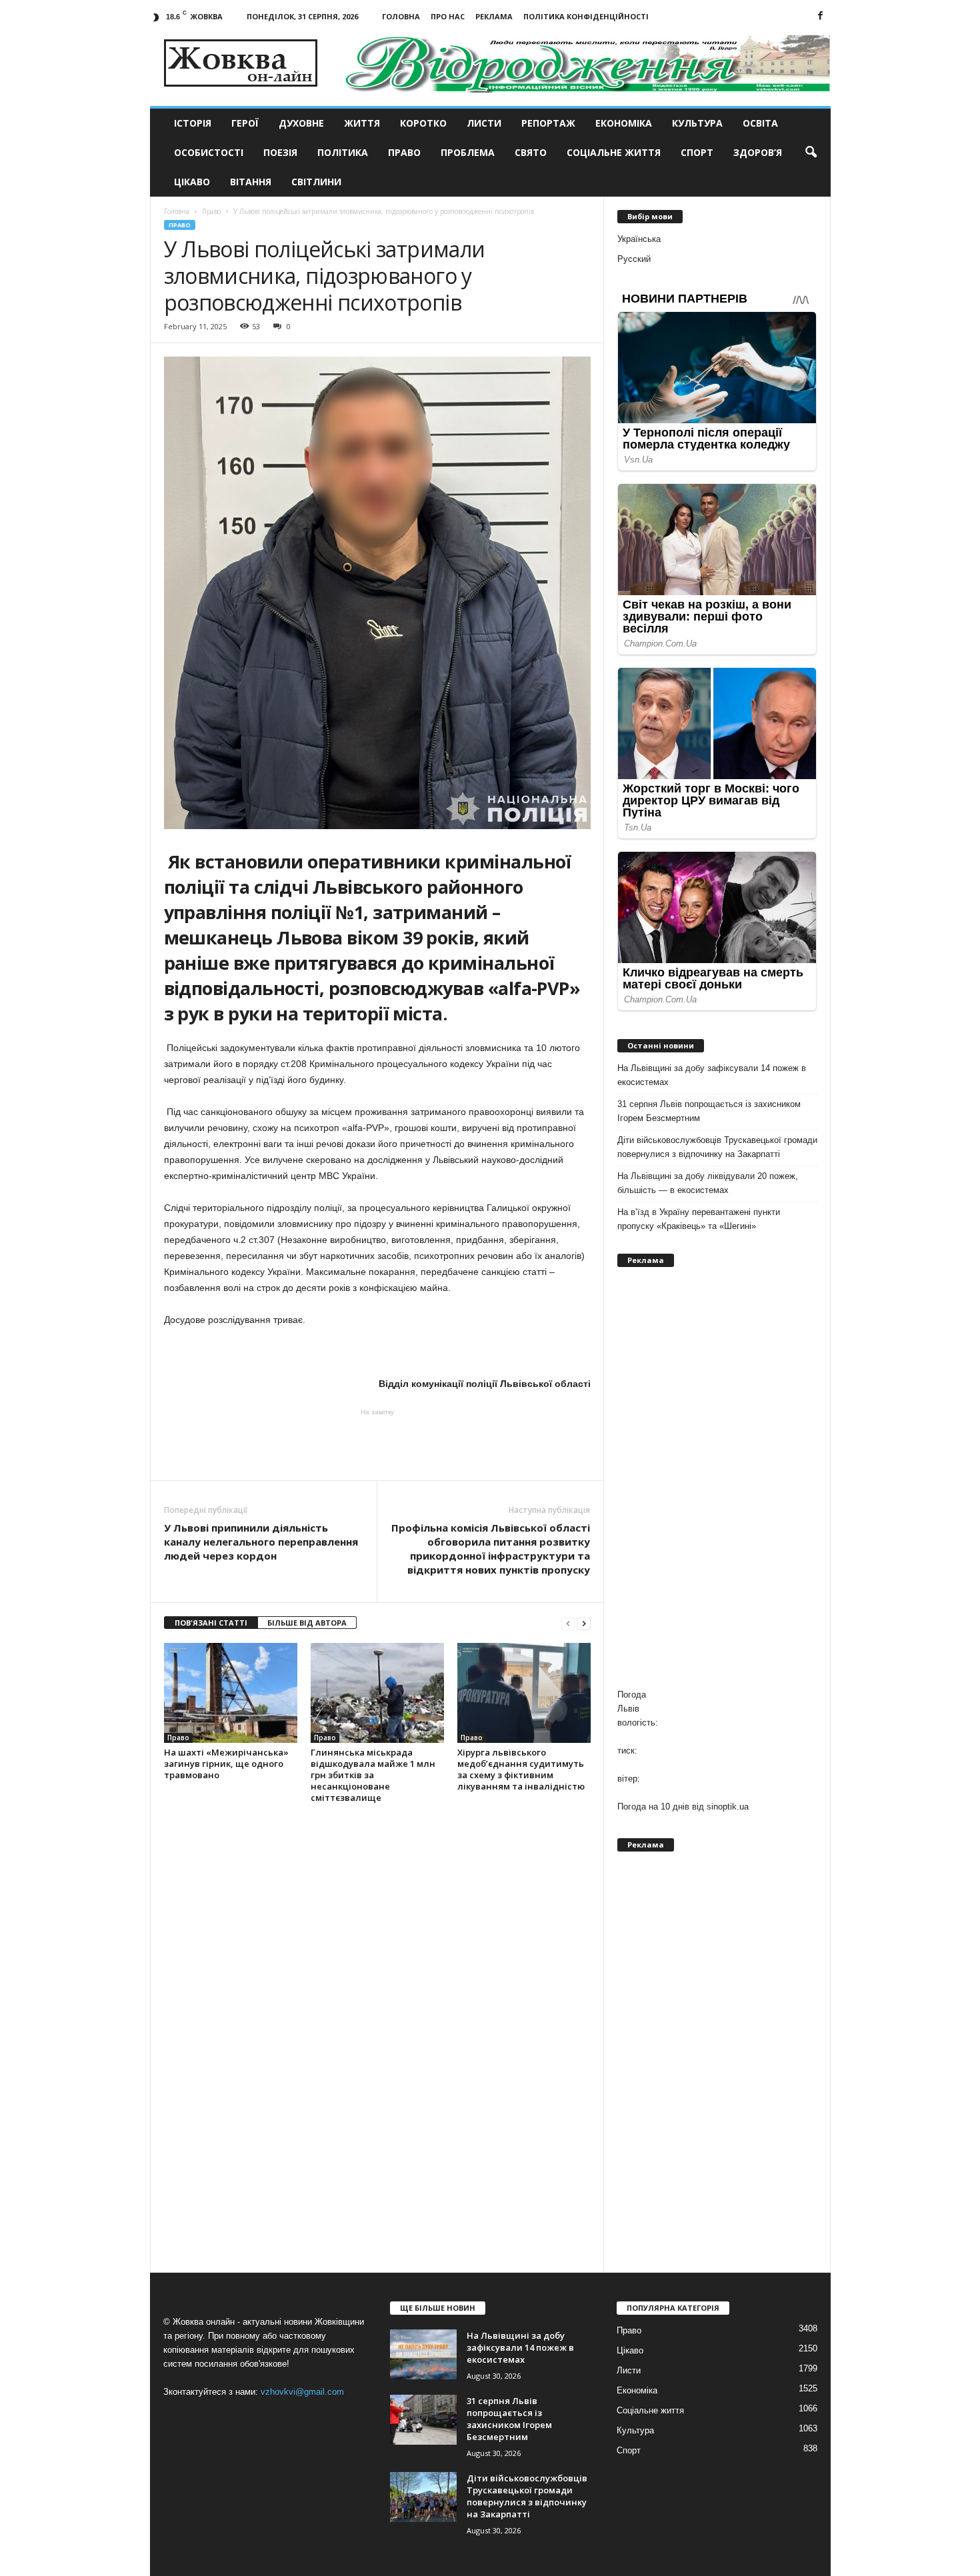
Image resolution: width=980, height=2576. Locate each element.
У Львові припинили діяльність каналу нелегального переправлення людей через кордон (261, 1542)
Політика (343, 152)
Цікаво (192, 182)
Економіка (624, 123)
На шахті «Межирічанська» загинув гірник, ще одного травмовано (226, 1764)
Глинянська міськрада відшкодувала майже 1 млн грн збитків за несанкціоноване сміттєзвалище (373, 1775)
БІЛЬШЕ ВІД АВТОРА (307, 1623)
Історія (193, 123)
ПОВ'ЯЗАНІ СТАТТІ (211, 1623)
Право (404, 152)
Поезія (280, 152)
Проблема (468, 152)
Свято (531, 152)
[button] (811, 153)
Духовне (301, 123)
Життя (362, 123)
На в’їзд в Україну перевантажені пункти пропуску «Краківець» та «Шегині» (699, 1219)
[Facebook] (821, 16)
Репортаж (548, 123)
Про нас (448, 16)
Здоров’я (758, 152)
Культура (697, 123)
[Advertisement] (377, 1444)
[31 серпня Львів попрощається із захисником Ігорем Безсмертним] (423, 2420)
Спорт (697, 152)
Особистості (209, 152)
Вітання (251, 182)
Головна (401, 16)
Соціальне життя (614, 152)
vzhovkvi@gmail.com (302, 2392)
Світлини (316, 182)
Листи (484, 123)
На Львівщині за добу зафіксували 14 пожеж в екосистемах (712, 1075)
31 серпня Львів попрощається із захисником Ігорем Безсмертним (709, 1111)
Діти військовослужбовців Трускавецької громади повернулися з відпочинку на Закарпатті (717, 1147)
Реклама (494, 16)
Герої (245, 123)
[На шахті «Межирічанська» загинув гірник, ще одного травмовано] (231, 1693)
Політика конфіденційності (586, 16)
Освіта (760, 123)
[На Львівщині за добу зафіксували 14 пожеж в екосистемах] (423, 2354)
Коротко (423, 123)
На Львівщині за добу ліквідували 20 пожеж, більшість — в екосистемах (708, 1183)
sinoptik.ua (728, 1807)
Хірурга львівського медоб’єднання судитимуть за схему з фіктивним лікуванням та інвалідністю (521, 1769)
